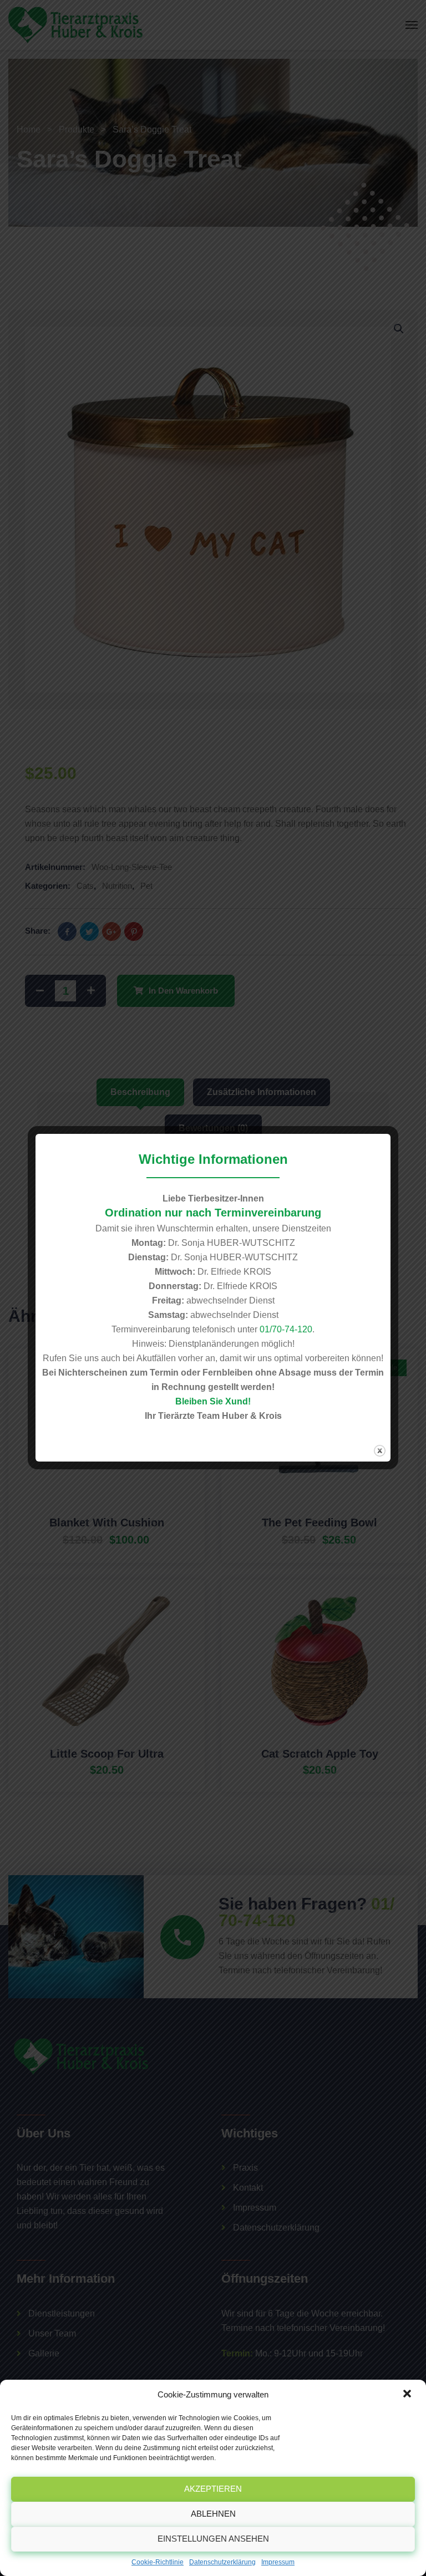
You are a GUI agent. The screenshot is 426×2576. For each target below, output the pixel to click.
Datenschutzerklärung (222, 2562)
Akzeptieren (213, 2489)
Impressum (278, 2562)
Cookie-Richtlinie (158, 2562)
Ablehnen (213, 2514)
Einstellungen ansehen (213, 2539)
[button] (408, 2395)
